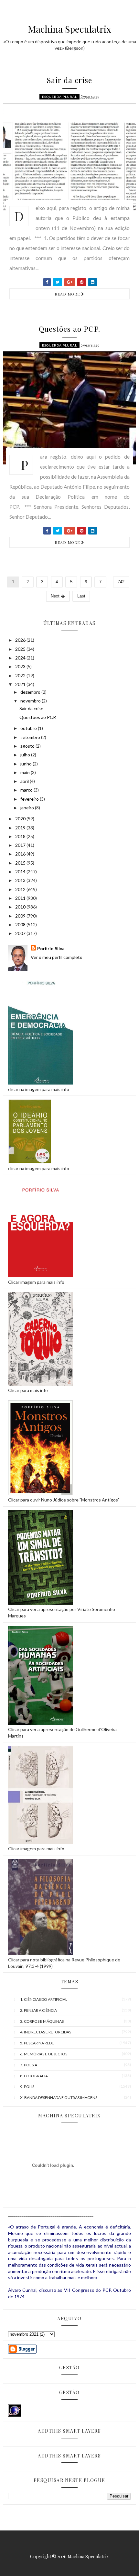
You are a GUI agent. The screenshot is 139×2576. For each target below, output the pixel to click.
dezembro (31, 692)
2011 (21, 898)
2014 (21, 872)
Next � (58, 596)
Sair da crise (69, 80)
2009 (21, 916)
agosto (28, 746)
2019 (21, 828)
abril (25, 781)
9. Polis (27, 2087)
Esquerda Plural (59, 97)
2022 (21, 675)
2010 (21, 907)
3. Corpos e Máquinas (42, 2021)
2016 (21, 854)
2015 (21, 863)
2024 (21, 658)
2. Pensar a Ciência (38, 2010)
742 (121, 582)
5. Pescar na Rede (37, 2043)
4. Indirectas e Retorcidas (46, 2032)
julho (26, 755)
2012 (21, 889)
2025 (21, 649)
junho (27, 764)
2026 (21, 640)
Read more (68, 294)
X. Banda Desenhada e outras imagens (59, 2098)
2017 (21, 845)
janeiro (28, 808)
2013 (21, 880)
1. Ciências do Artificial (44, 1999)
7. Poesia (29, 2065)
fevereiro (30, 799)
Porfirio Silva (51, 948)
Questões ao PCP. (69, 329)
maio (26, 772)
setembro (31, 737)
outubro (29, 728)
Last (81, 596)
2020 (21, 819)
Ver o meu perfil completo (57, 957)
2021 (21, 684)
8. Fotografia (34, 2076)
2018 (21, 836)
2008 (21, 924)
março (27, 790)
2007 (21, 933)
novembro (31, 701)
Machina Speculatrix (70, 29)
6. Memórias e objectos (44, 2054)
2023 (21, 666)
